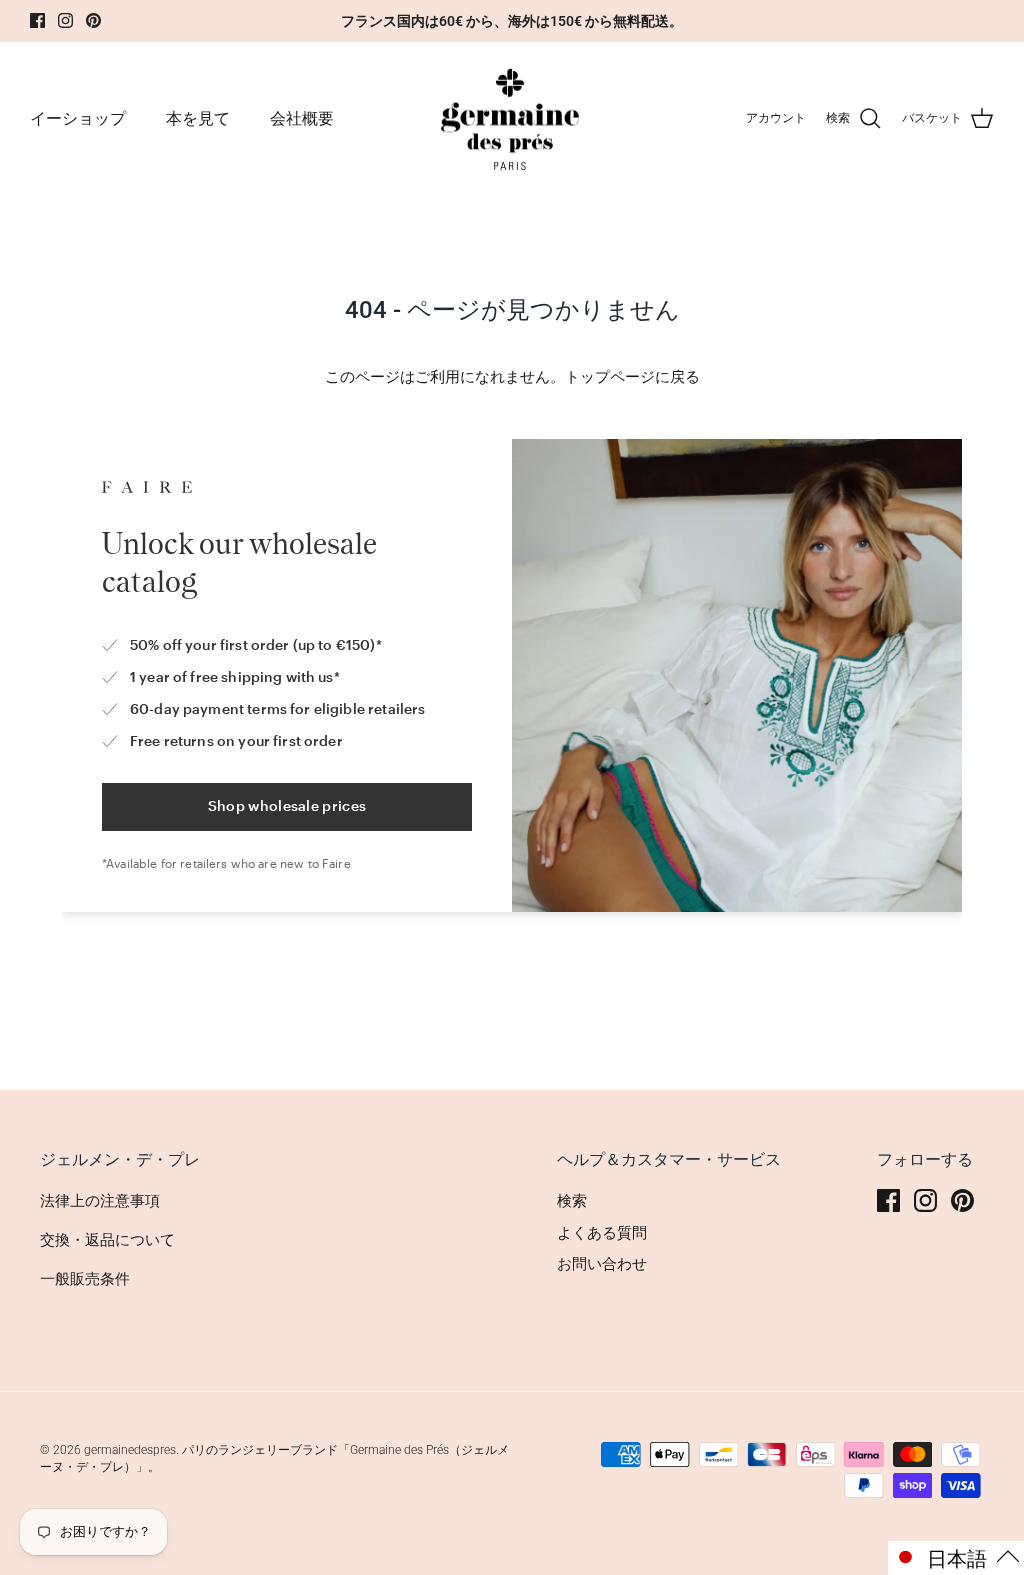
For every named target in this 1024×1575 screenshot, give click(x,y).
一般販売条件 (85, 1279)
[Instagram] (65, 20)
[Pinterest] (93, 20)
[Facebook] (37, 20)
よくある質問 (602, 1233)
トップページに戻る (632, 377)
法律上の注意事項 (100, 1201)
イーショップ (78, 118)
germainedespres (130, 1450)
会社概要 (302, 118)
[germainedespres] (512, 119)
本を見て (198, 118)
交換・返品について (107, 1240)
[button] (956, 1558)
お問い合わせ (602, 1264)
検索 (572, 1201)
